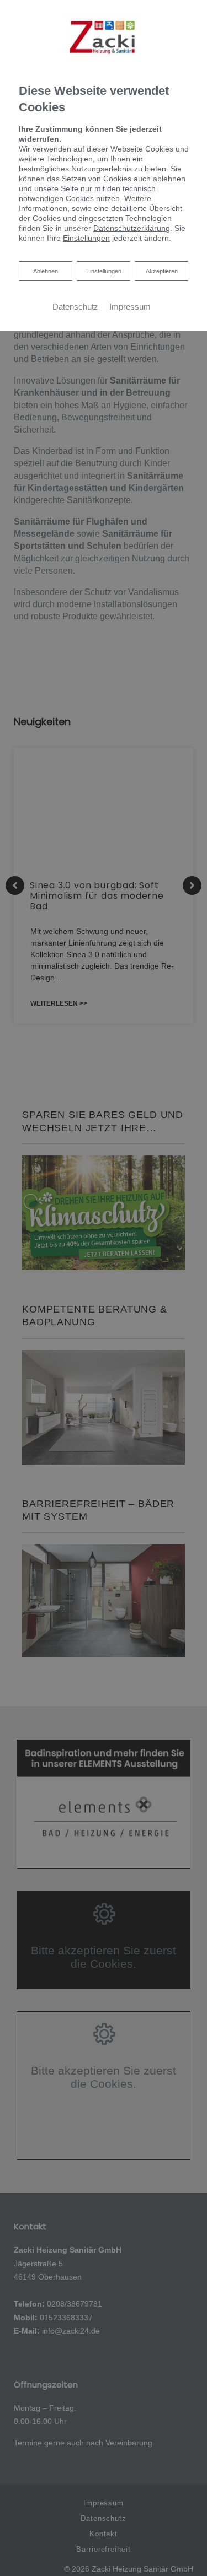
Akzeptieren (162, 271)
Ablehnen (45, 271)
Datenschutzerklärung (132, 228)
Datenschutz (75, 307)
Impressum (130, 307)
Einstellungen (104, 271)
